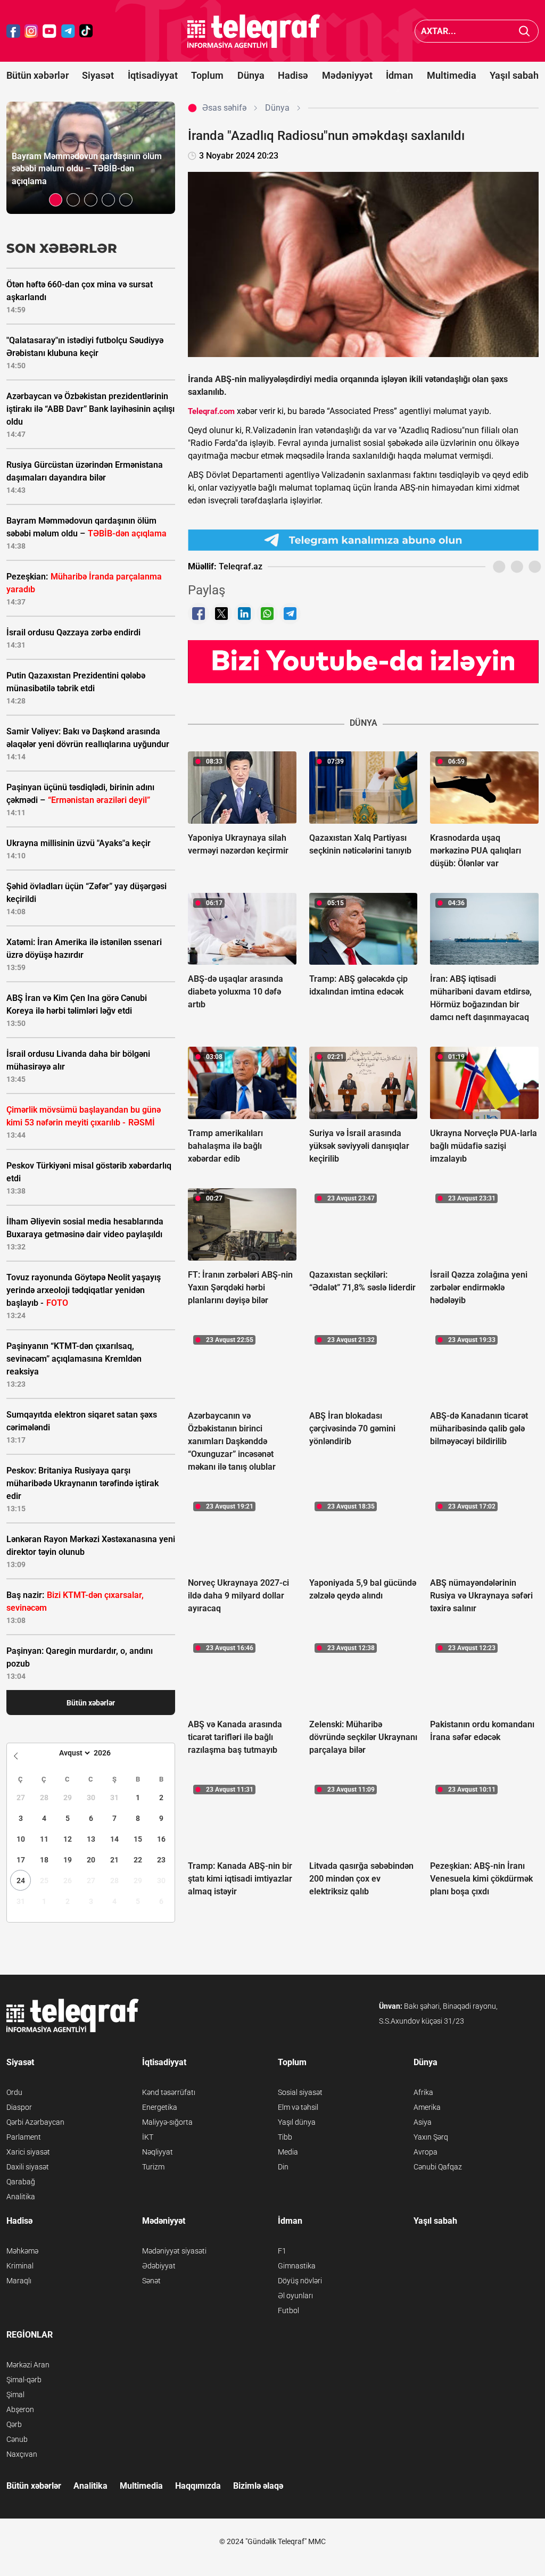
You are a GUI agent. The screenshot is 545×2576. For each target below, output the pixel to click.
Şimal (15, 2395)
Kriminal (20, 2266)
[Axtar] (525, 31)
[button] (56, 200)
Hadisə (293, 75)
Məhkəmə (22, 2251)
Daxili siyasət (28, 2167)
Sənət (151, 2281)
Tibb (285, 2137)
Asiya (423, 2122)
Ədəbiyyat (159, 2266)
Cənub (17, 2439)
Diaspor (19, 2107)
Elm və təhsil (298, 2107)
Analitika (21, 2197)
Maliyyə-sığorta (167, 2122)
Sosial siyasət (300, 2092)
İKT (148, 2137)
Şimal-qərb (24, 2380)
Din (283, 2167)
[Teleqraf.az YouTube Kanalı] (363, 661)
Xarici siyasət (28, 2152)
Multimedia (452, 75)
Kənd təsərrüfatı (169, 2092)
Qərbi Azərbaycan (35, 2122)
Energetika (160, 2107)
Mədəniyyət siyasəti (174, 2251)
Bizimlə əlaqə (258, 2486)
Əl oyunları (295, 2296)
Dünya (251, 75)
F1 (282, 2251)
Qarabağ (21, 2182)
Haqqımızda (198, 2486)
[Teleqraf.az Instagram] (31, 31)
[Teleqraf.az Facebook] (13, 31)
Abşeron (20, 2409)
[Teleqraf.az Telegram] (68, 31)
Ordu (14, 2092)
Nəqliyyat (158, 2152)
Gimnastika (297, 2266)
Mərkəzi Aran (28, 2365)
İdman (399, 75)
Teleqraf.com (211, 411)
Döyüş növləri (300, 2281)
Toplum (207, 75)
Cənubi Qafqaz (438, 2167)
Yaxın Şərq (431, 2137)
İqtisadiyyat (153, 75)
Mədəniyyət (347, 75)
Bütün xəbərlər (38, 75)
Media (288, 2152)
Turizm (153, 2167)
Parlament (24, 2137)
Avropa (426, 2152)
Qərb (14, 2424)
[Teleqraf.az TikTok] (86, 31)
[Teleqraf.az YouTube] (49, 31)
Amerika (427, 2107)
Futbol (288, 2310)
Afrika (423, 2092)
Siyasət (98, 75)
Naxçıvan (22, 2454)
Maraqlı (19, 2281)
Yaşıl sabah (514, 75)
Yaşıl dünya (297, 2122)
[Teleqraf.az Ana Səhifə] (254, 31)
